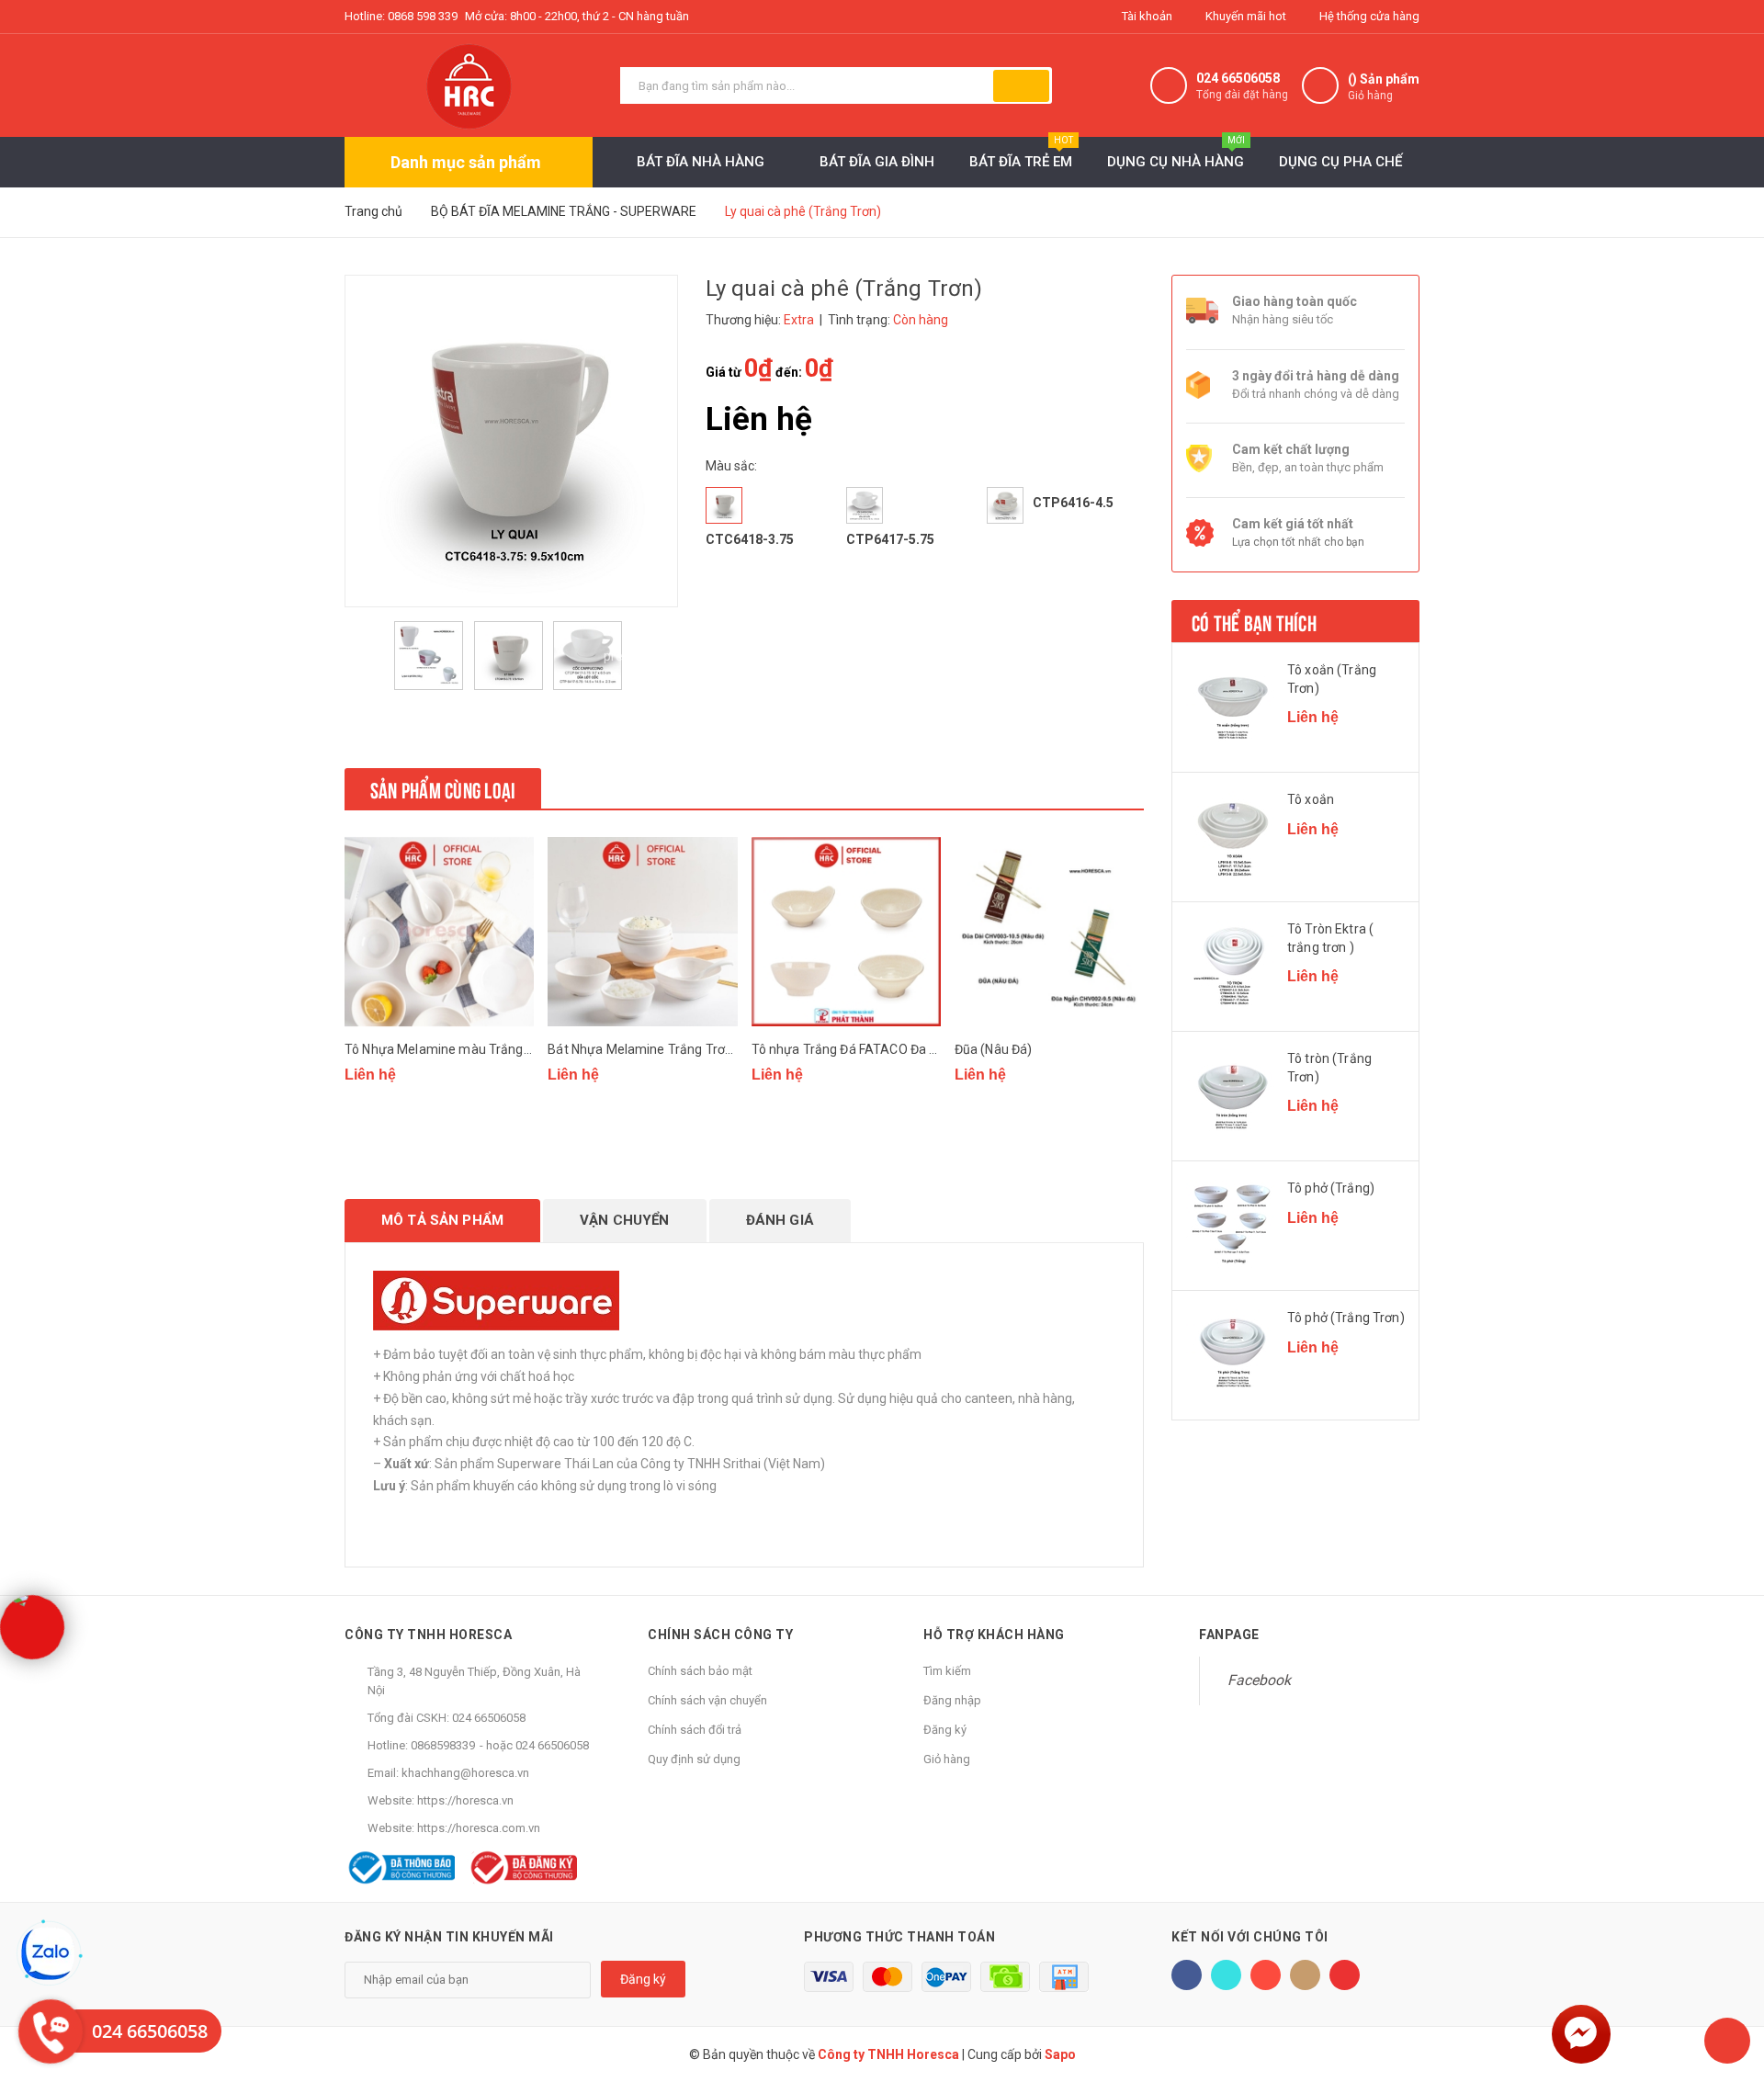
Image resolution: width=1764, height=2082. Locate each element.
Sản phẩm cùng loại (443, 788)
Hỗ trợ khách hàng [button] (994, 1635)
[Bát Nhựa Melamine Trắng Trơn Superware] (642, 931)
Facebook (1259, 1680)
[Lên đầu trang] (1727, 2041)
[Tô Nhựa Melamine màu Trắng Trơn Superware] (439, 931)
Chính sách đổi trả (695, 1730)
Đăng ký (945, 1730)
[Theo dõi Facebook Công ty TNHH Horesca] (1187, 1975)
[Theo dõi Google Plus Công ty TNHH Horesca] (1266, 1975)
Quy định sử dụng (694, 1759)
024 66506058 (1238, 78)
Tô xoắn (1311, 799)
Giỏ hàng (947, 1759)
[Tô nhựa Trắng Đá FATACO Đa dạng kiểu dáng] (846, 931)
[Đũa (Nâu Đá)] (1049, 931)
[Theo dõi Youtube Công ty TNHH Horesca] (1345, 1975)
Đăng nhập (952, 1700)
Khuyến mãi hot (1244, 16)
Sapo (1060, 2054)
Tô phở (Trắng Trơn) (1346, 1318)
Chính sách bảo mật (700, 1671)
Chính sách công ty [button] (720, 1635)
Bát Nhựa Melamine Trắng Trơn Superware (674, 1049)
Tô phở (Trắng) (1331, 1188)
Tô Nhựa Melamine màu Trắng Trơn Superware (483, 1049)
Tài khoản (1146, 16)
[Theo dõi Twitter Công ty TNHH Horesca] (1226, 1975)
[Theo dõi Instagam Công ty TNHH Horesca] (1305, 1975)
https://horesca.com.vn (479, 1828)
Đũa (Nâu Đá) (994, 1049)
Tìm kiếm (947, 1671)
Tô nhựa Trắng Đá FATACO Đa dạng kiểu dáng (885, 1049)
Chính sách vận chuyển (707, 1700)
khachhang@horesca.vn (465, 1773)
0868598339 (443, 1745)
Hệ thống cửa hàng (1368, 16)
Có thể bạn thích (1254, 621)
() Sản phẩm (1384, 87)
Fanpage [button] (1229, 1635)
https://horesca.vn (465, 1800)
